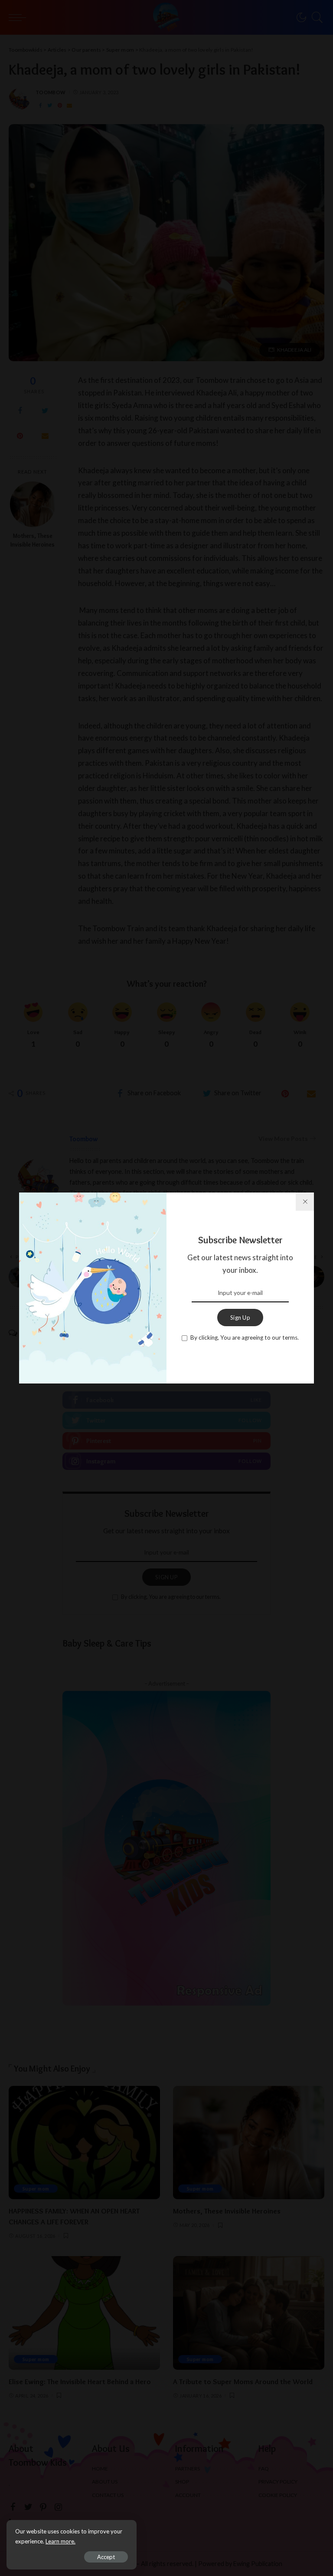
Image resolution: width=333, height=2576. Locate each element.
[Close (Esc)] (305, 1202)
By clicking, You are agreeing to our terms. (245, 1337)
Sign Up (240, 1318)
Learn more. (60, 2541)
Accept (106, 2557)
